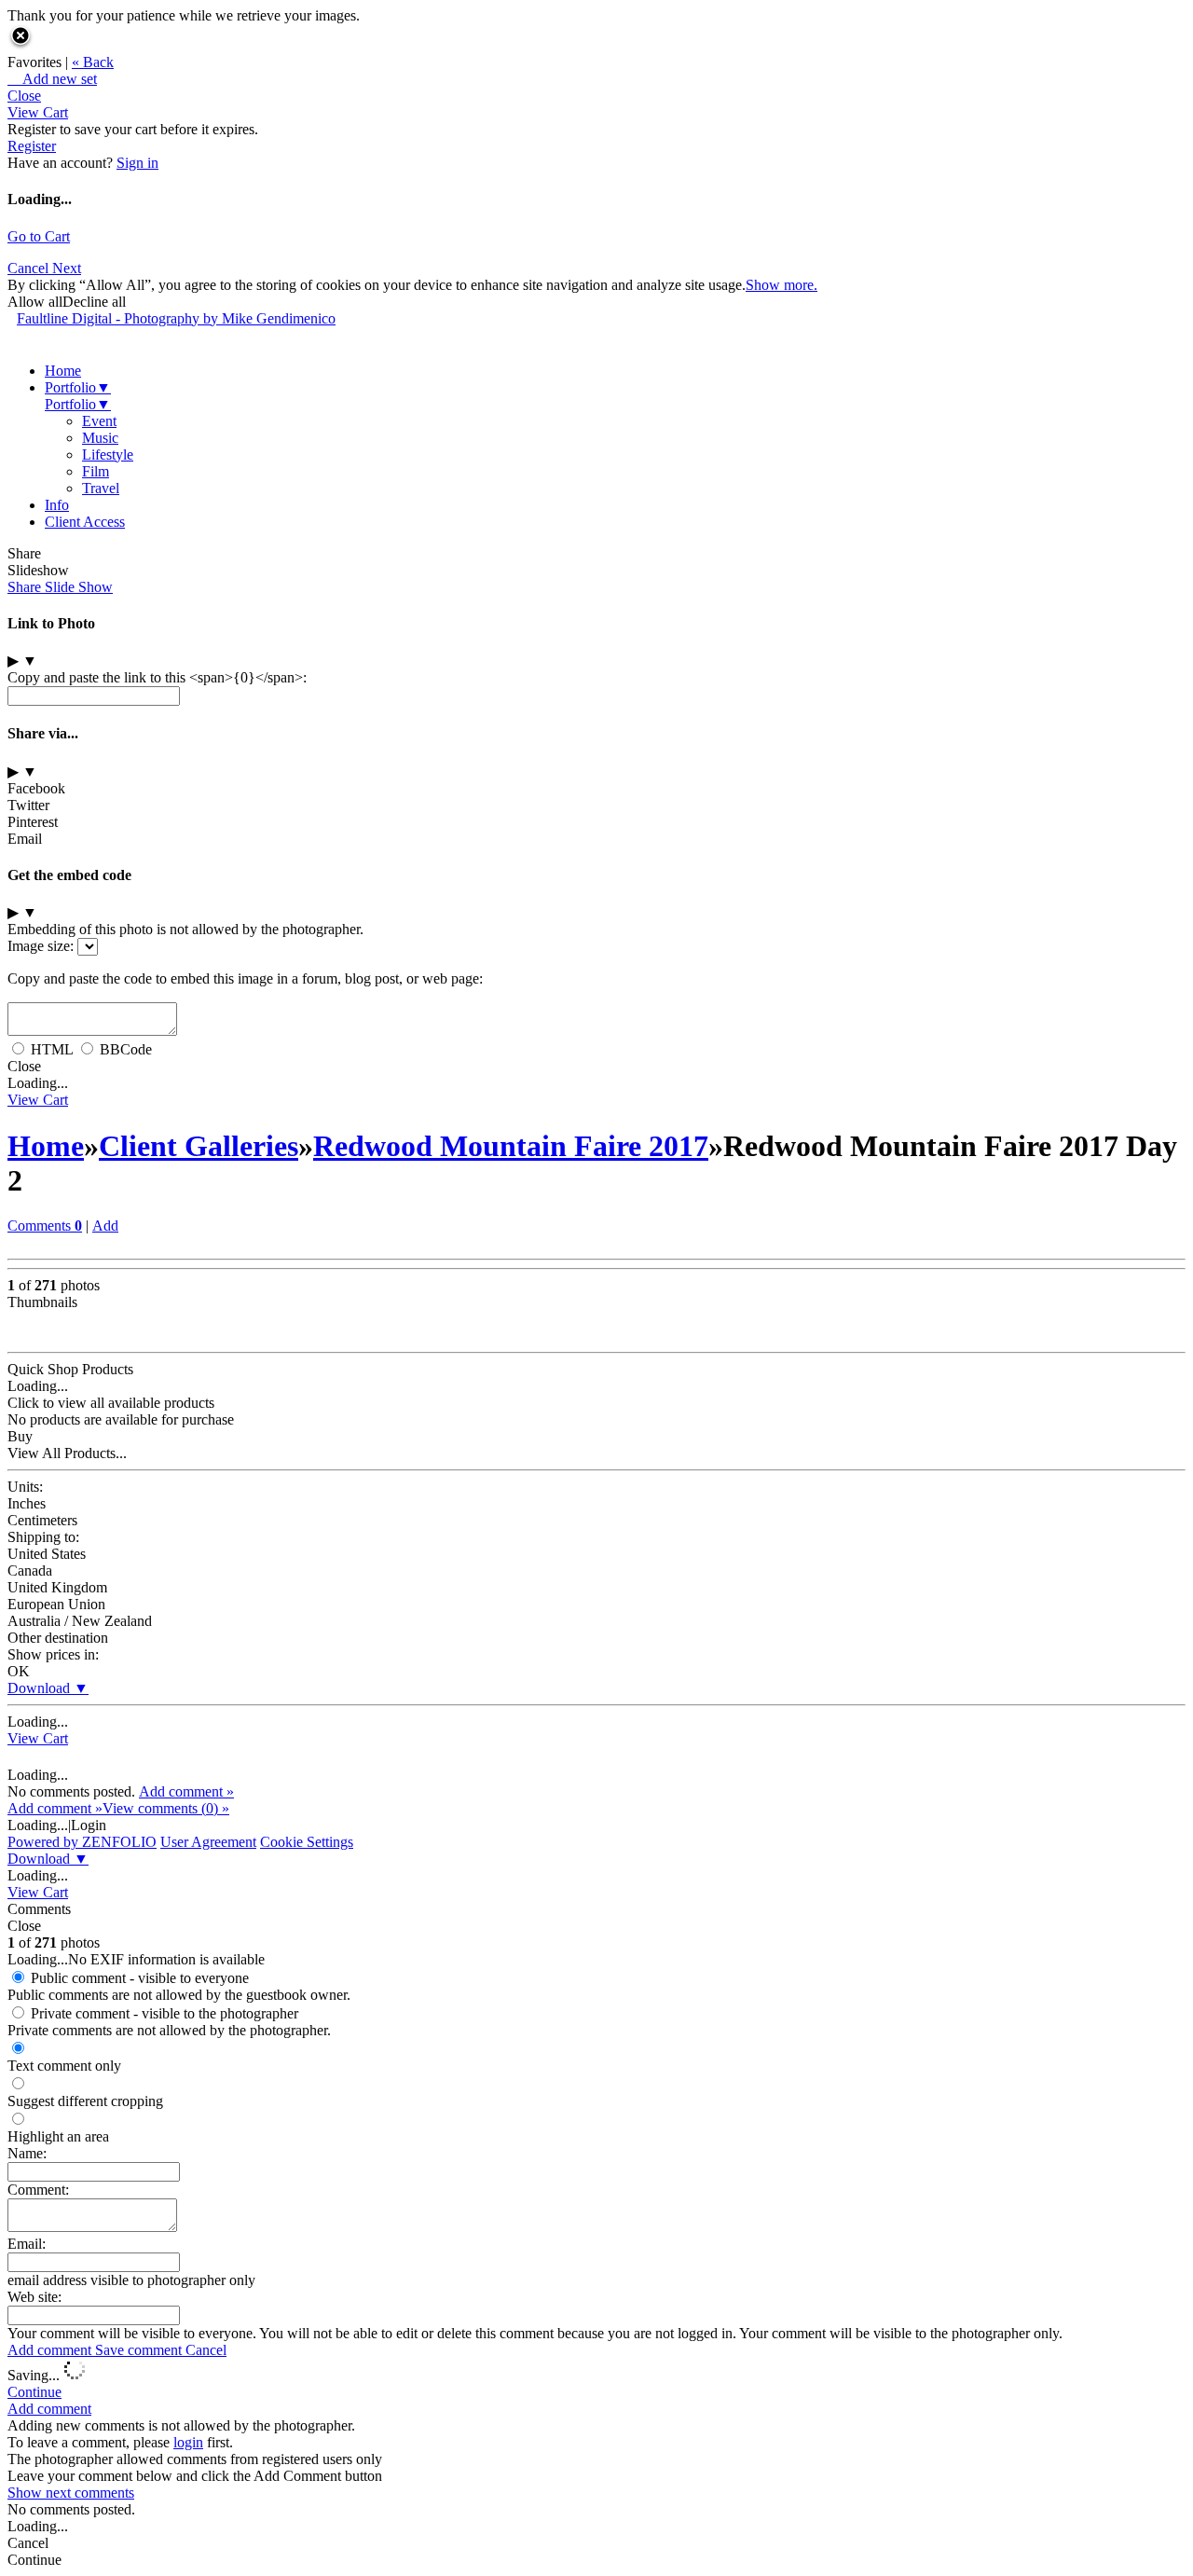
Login (89, 1825)
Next (67, 268)
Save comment (140, 2350)
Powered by (82, 1842)
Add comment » (186, 1791)
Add (105, 1226)
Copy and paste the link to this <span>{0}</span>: (157, 677)
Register (32, 146)
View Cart (38, 112)
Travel (101, 488)
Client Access (85, 522)
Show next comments (71, 2493)
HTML (52, 1049)
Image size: (41, 946)
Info (57, 505)
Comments (45, 1226)
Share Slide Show (60, 587)
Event (99, 421)
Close (24, 96)
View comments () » (166, 1808)
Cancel (30, 268)
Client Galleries (199, 1146)
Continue (34, 2392)
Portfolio (78, 387)
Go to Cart (39, 236)
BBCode (126, 1049)
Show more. (782, 285)
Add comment (51, 2350)
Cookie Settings (307, 1842)
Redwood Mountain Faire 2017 (511, 1146)
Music (100, 438)
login (188, 2442)
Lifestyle (108, 455)
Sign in (137, 163)
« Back (93, 62)
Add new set (52, 79)
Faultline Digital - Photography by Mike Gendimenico (176, 318)
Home (63, 371)
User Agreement (208, 1842)
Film (96, 471)
